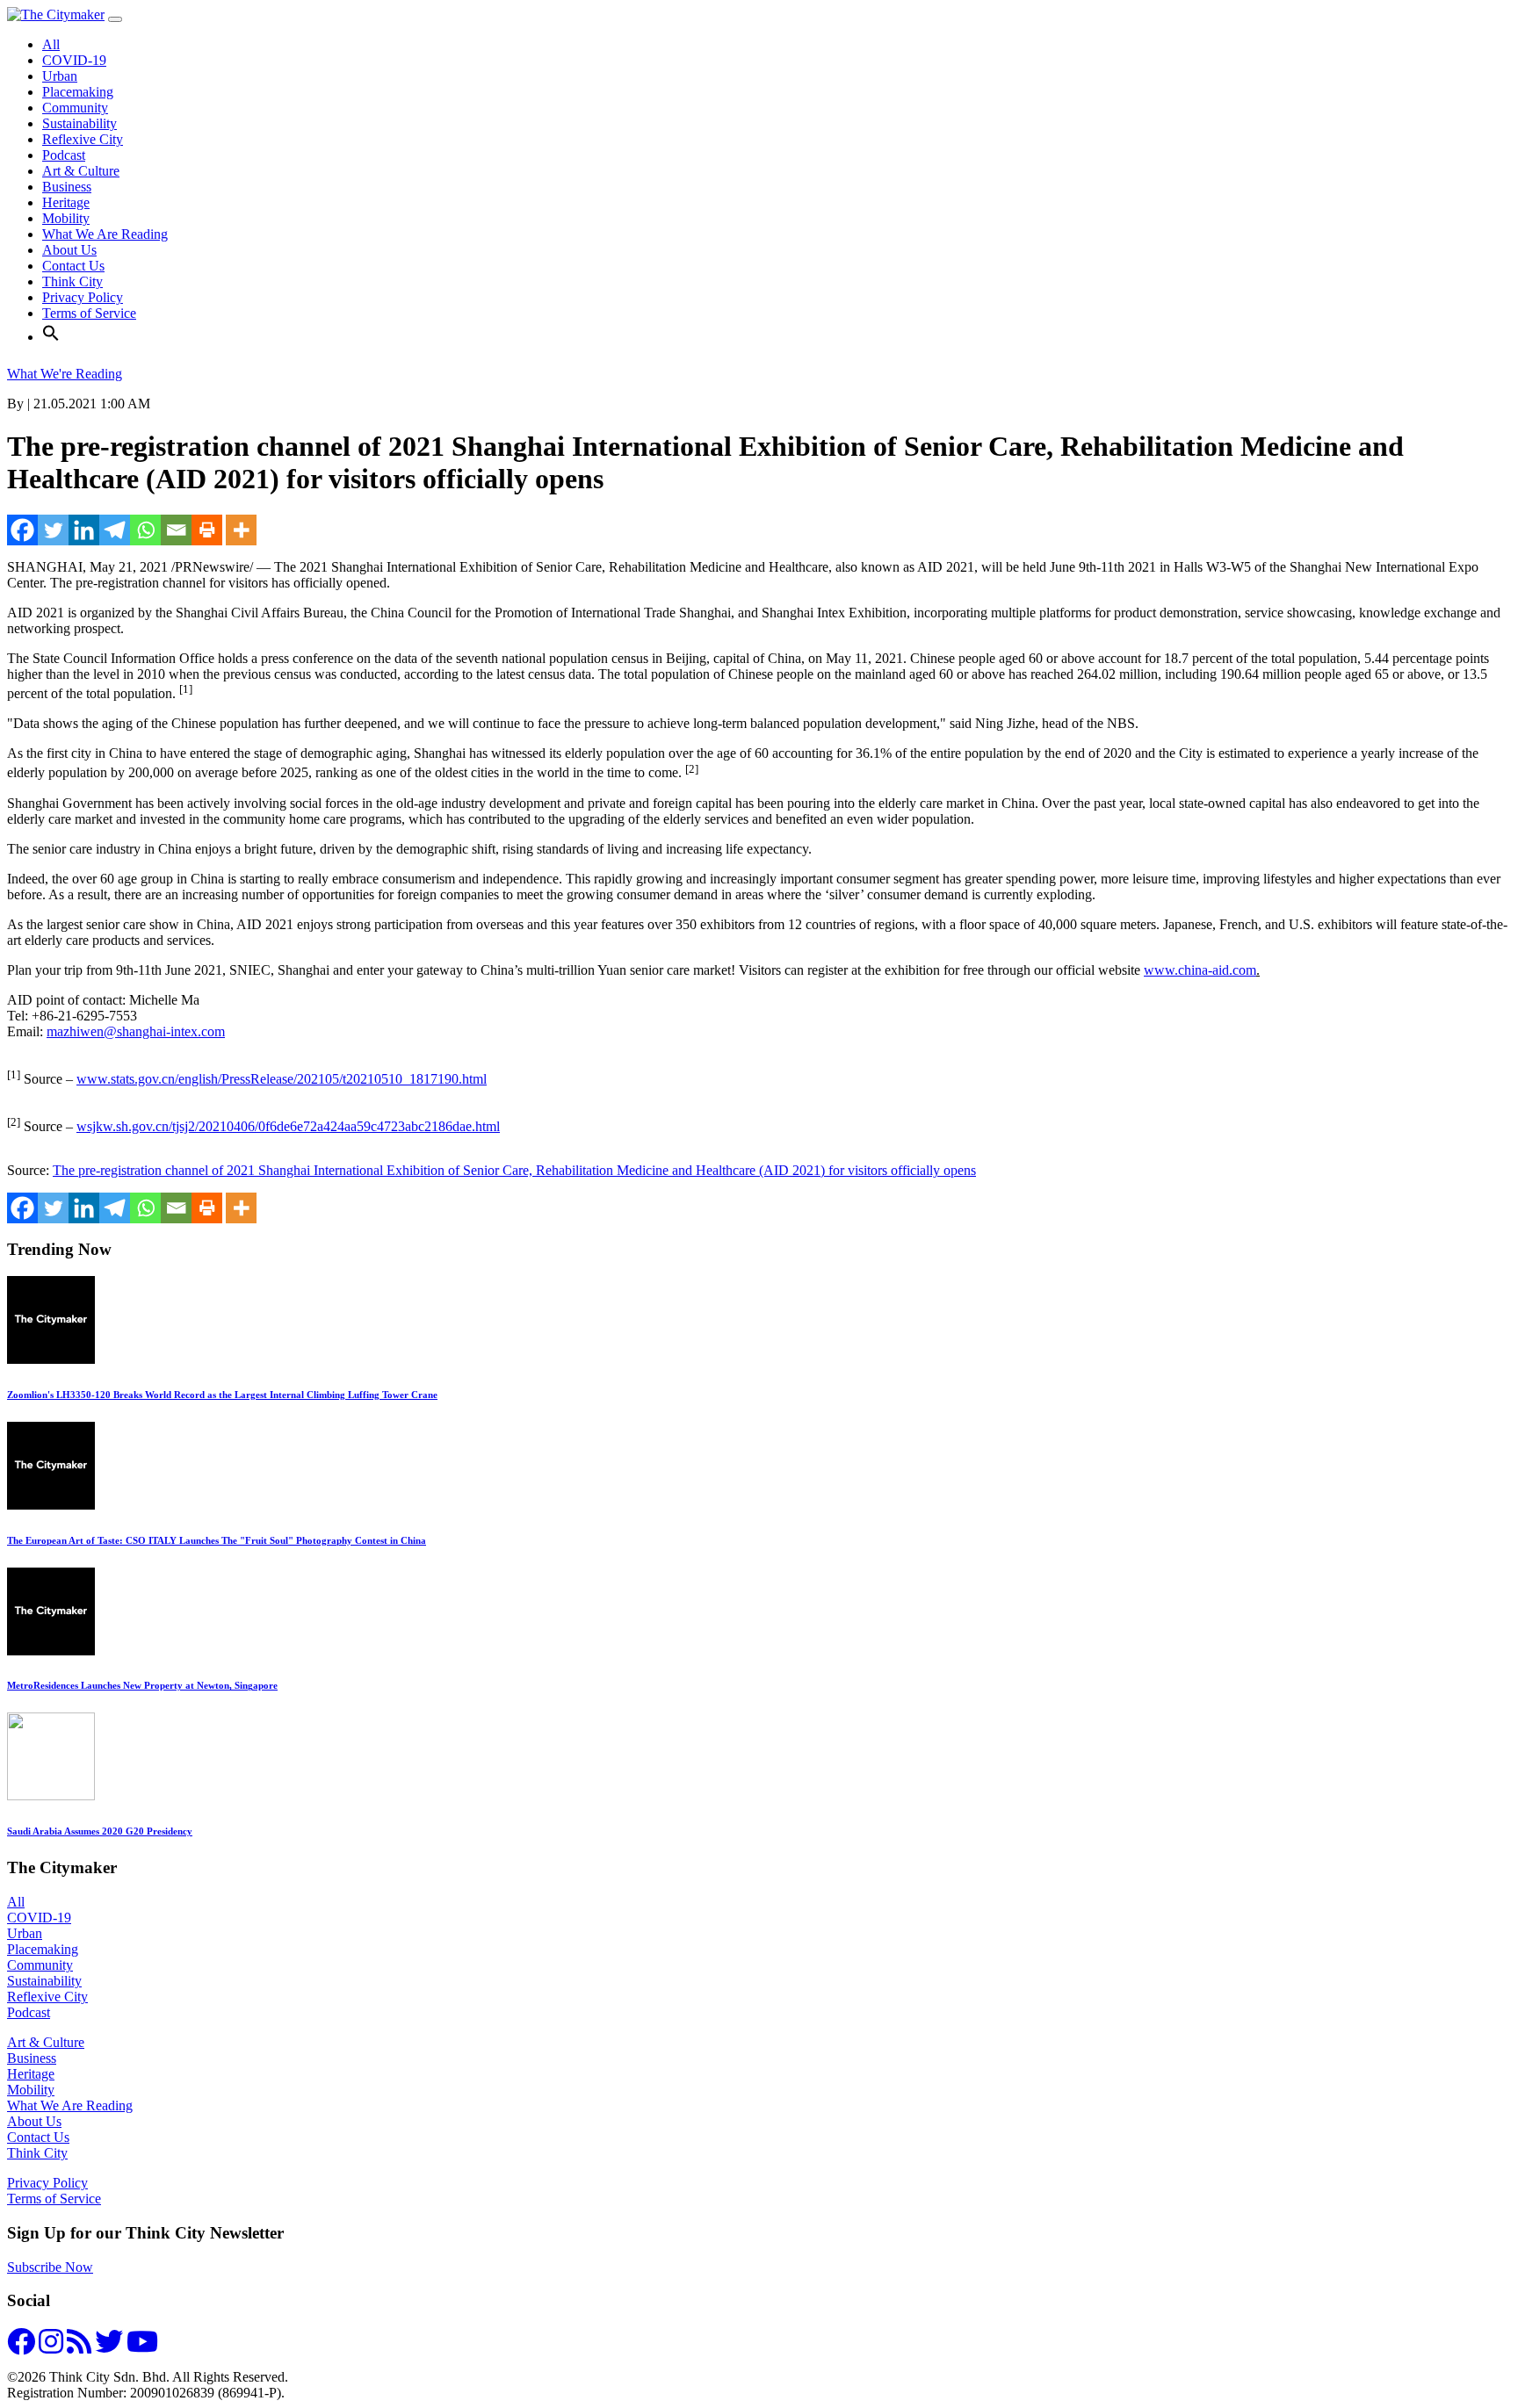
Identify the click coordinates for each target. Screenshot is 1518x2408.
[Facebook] (22, 530)
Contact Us (73, 266)
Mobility (66, 218)
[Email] (176, 530)
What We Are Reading (105, 234)
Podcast (64, 155)
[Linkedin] (84, 530)
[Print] (207, 530)
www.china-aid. (1200, 970)
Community (75, 108)
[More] (241, 530)
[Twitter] (53, 530)
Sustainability (80, 123)
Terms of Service (89, 313)
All (51, 44)
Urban (60, 76)
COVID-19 (74, 60)
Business (67, 187)
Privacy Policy (83, 297)
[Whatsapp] (145, 530)
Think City (72, 281)
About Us (69, 250)
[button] (51, 337)
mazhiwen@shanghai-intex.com (136, 1031)
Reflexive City (83, 139)
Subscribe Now (50, 2267)
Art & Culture (81, 171)
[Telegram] (115, 530)
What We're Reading (65, 374)
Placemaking (78, 92)
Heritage (66, 202)
